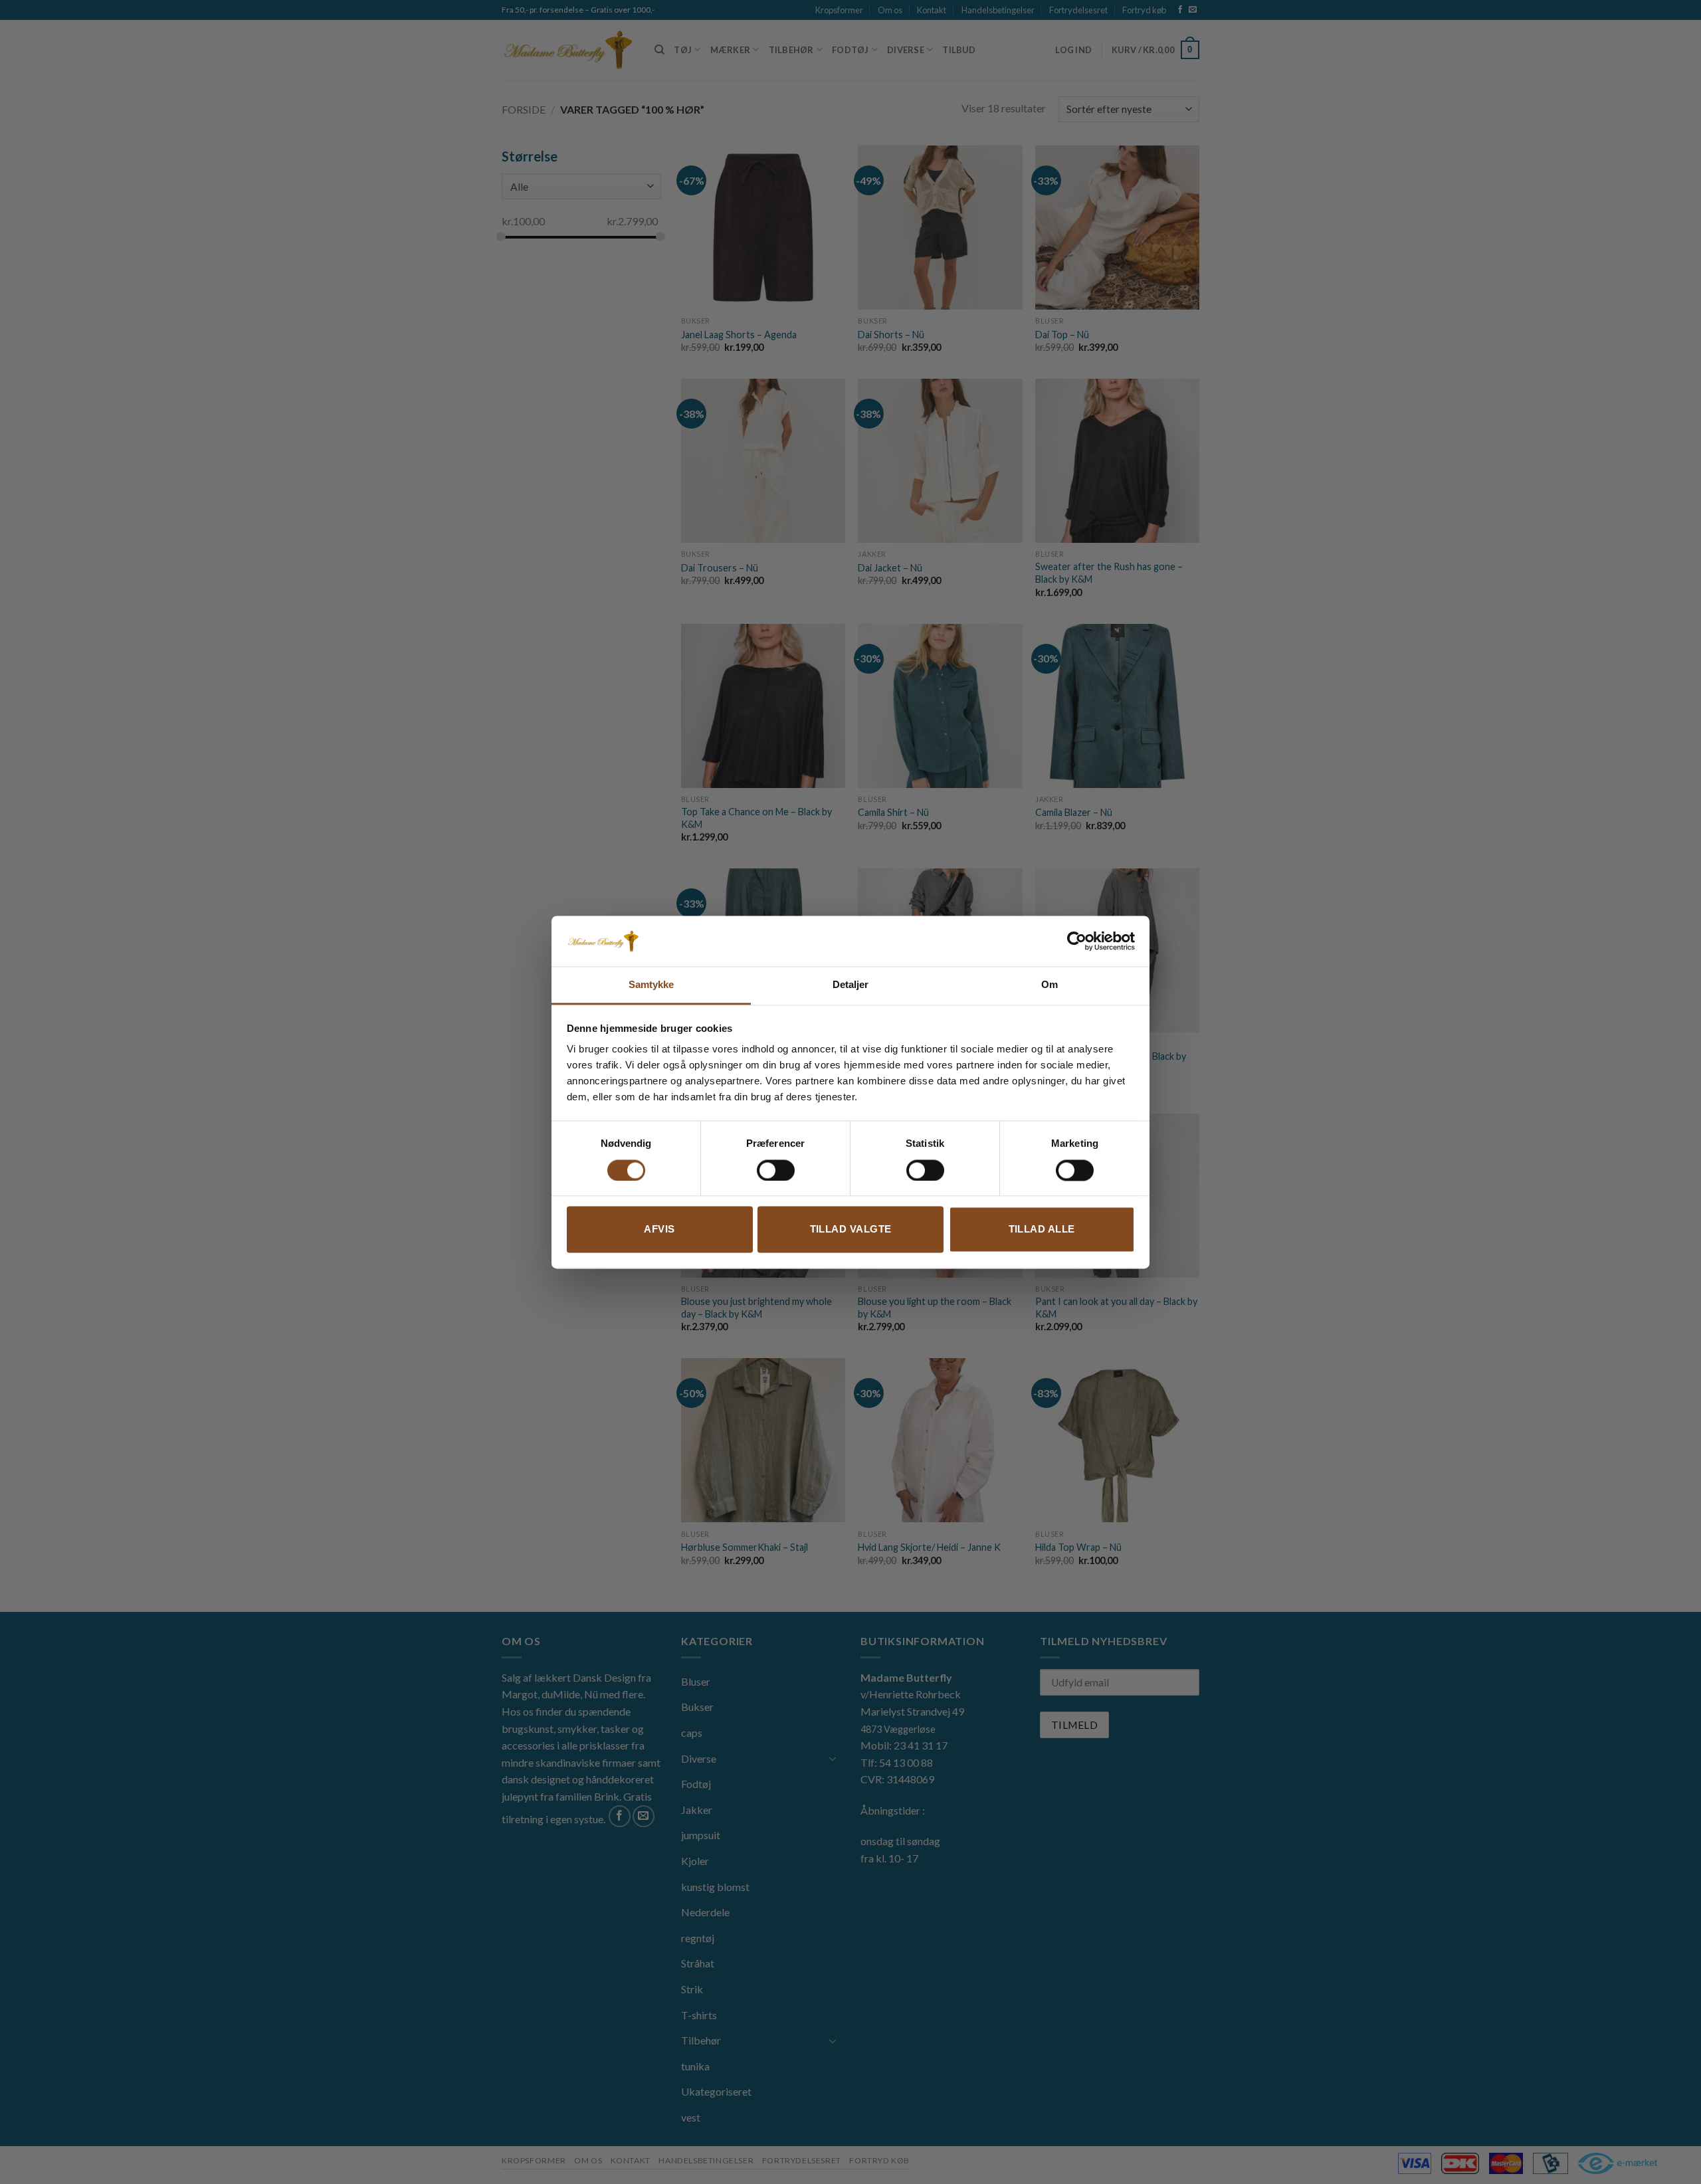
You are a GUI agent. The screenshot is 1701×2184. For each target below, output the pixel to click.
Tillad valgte (851, 1230)
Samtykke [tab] (651, 985)
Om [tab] (1050, 985)
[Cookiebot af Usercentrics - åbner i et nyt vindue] (1077, 941)
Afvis (659, 1230)
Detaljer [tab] (851, 985)
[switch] (776, 1170)
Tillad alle (1042, 1230)
